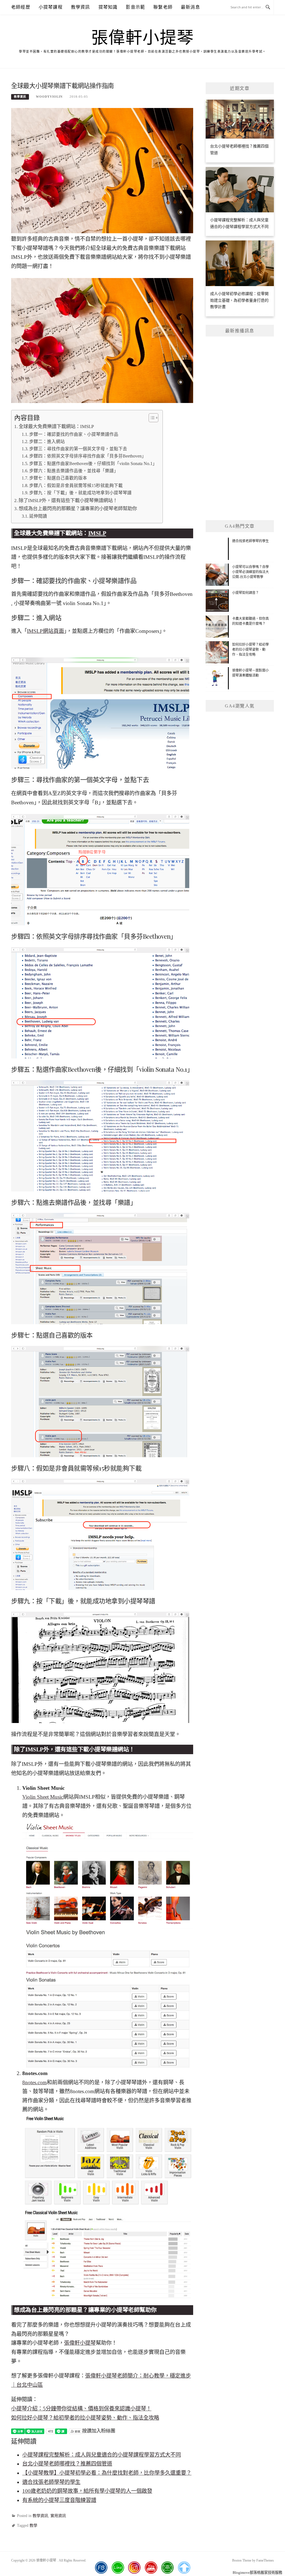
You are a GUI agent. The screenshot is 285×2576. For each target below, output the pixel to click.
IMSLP (97, 533)
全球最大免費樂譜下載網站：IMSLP (56, 427)
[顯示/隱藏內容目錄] (151, 418)
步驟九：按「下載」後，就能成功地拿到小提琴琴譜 (80, 493)
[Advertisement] (240, 428)
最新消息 (191, 7)
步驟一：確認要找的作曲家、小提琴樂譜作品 (74, 434)
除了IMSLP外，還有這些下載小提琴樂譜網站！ (68, 501)
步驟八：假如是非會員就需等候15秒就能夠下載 (76, 486)
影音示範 (135, 7)
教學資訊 (81, 7)
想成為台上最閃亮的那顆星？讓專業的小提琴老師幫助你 (78, 509)
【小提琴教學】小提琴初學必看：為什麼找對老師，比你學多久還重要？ (107, 2473)
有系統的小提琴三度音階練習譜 (59, 2500)
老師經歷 (21, 7)
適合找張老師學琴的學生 (51, 2482)
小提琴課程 (51, 7)
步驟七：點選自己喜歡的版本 (58, 478)
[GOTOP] (184, 2568)
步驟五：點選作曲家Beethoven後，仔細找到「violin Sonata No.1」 (93, 464)
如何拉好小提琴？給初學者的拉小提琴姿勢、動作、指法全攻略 (85, 2418)
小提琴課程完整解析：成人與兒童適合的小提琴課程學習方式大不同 (102, 2455)
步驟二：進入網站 (47, 442)
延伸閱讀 (38, 516)
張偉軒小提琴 (143, 38)
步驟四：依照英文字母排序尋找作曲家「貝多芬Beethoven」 (88, 456)
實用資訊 (58, 2516)
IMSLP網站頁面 (46, 631)
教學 (33, 2525)
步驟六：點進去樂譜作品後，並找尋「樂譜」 (74, 471)
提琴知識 (108, 7)
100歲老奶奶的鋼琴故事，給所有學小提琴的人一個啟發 (87, 2491)
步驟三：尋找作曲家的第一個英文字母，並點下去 (78, 449)
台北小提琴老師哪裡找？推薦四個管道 (67, 2464)
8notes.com (35, 2082)
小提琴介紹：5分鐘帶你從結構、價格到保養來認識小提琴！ (81, 2409)
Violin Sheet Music (43, 1797)
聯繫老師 (163, 7)
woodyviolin (49, 97)
